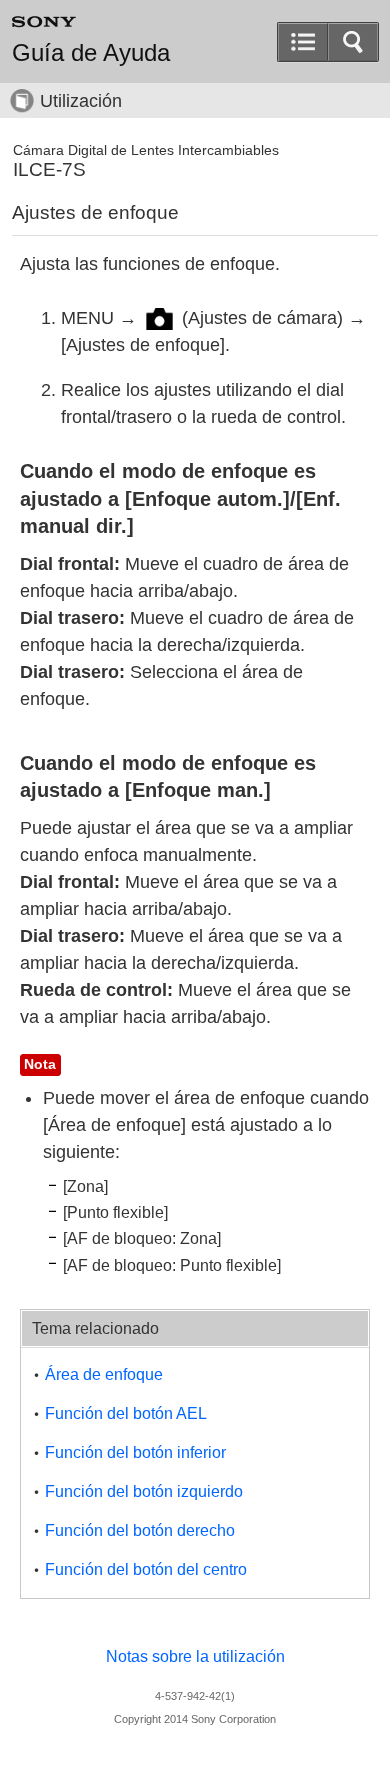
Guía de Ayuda (91, 53)
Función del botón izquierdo (144, 1491)
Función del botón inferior (135, 1452)
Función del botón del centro (146, 1569)
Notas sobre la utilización (195, 1656)
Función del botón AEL (126, 1413)
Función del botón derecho (140, 1530)
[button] (353, 42)
